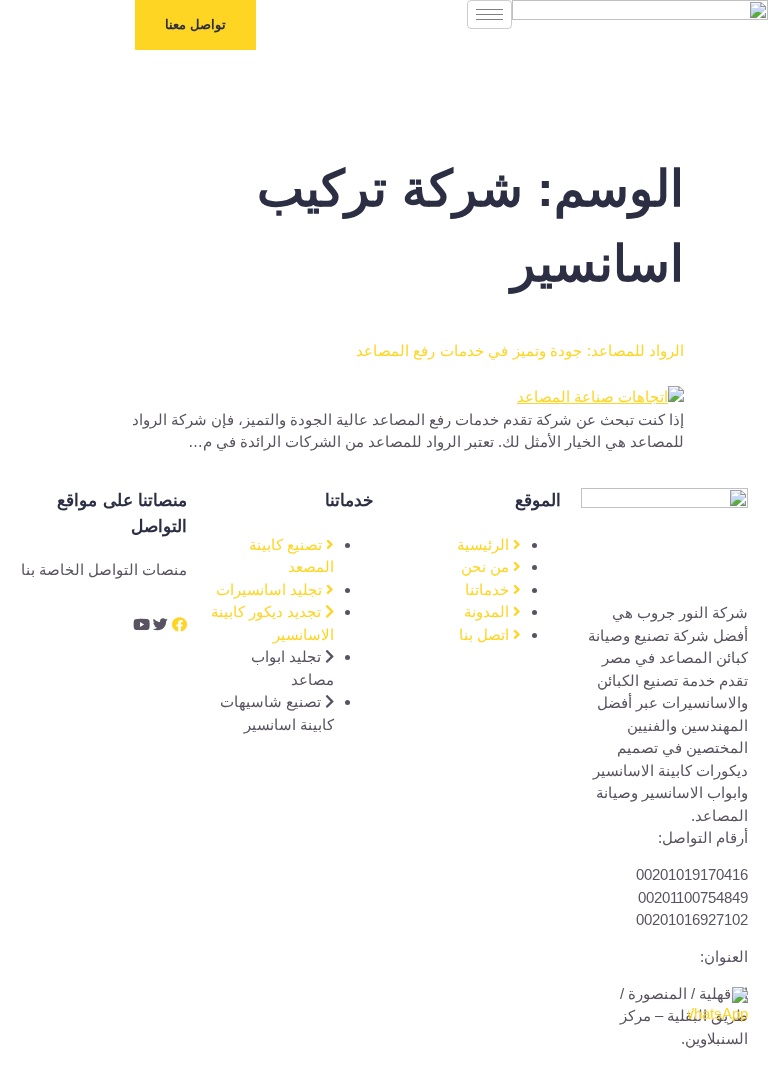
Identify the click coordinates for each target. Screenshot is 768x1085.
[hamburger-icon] (489, 14)
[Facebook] (179, 624)
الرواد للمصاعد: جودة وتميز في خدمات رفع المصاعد (520, 350)
